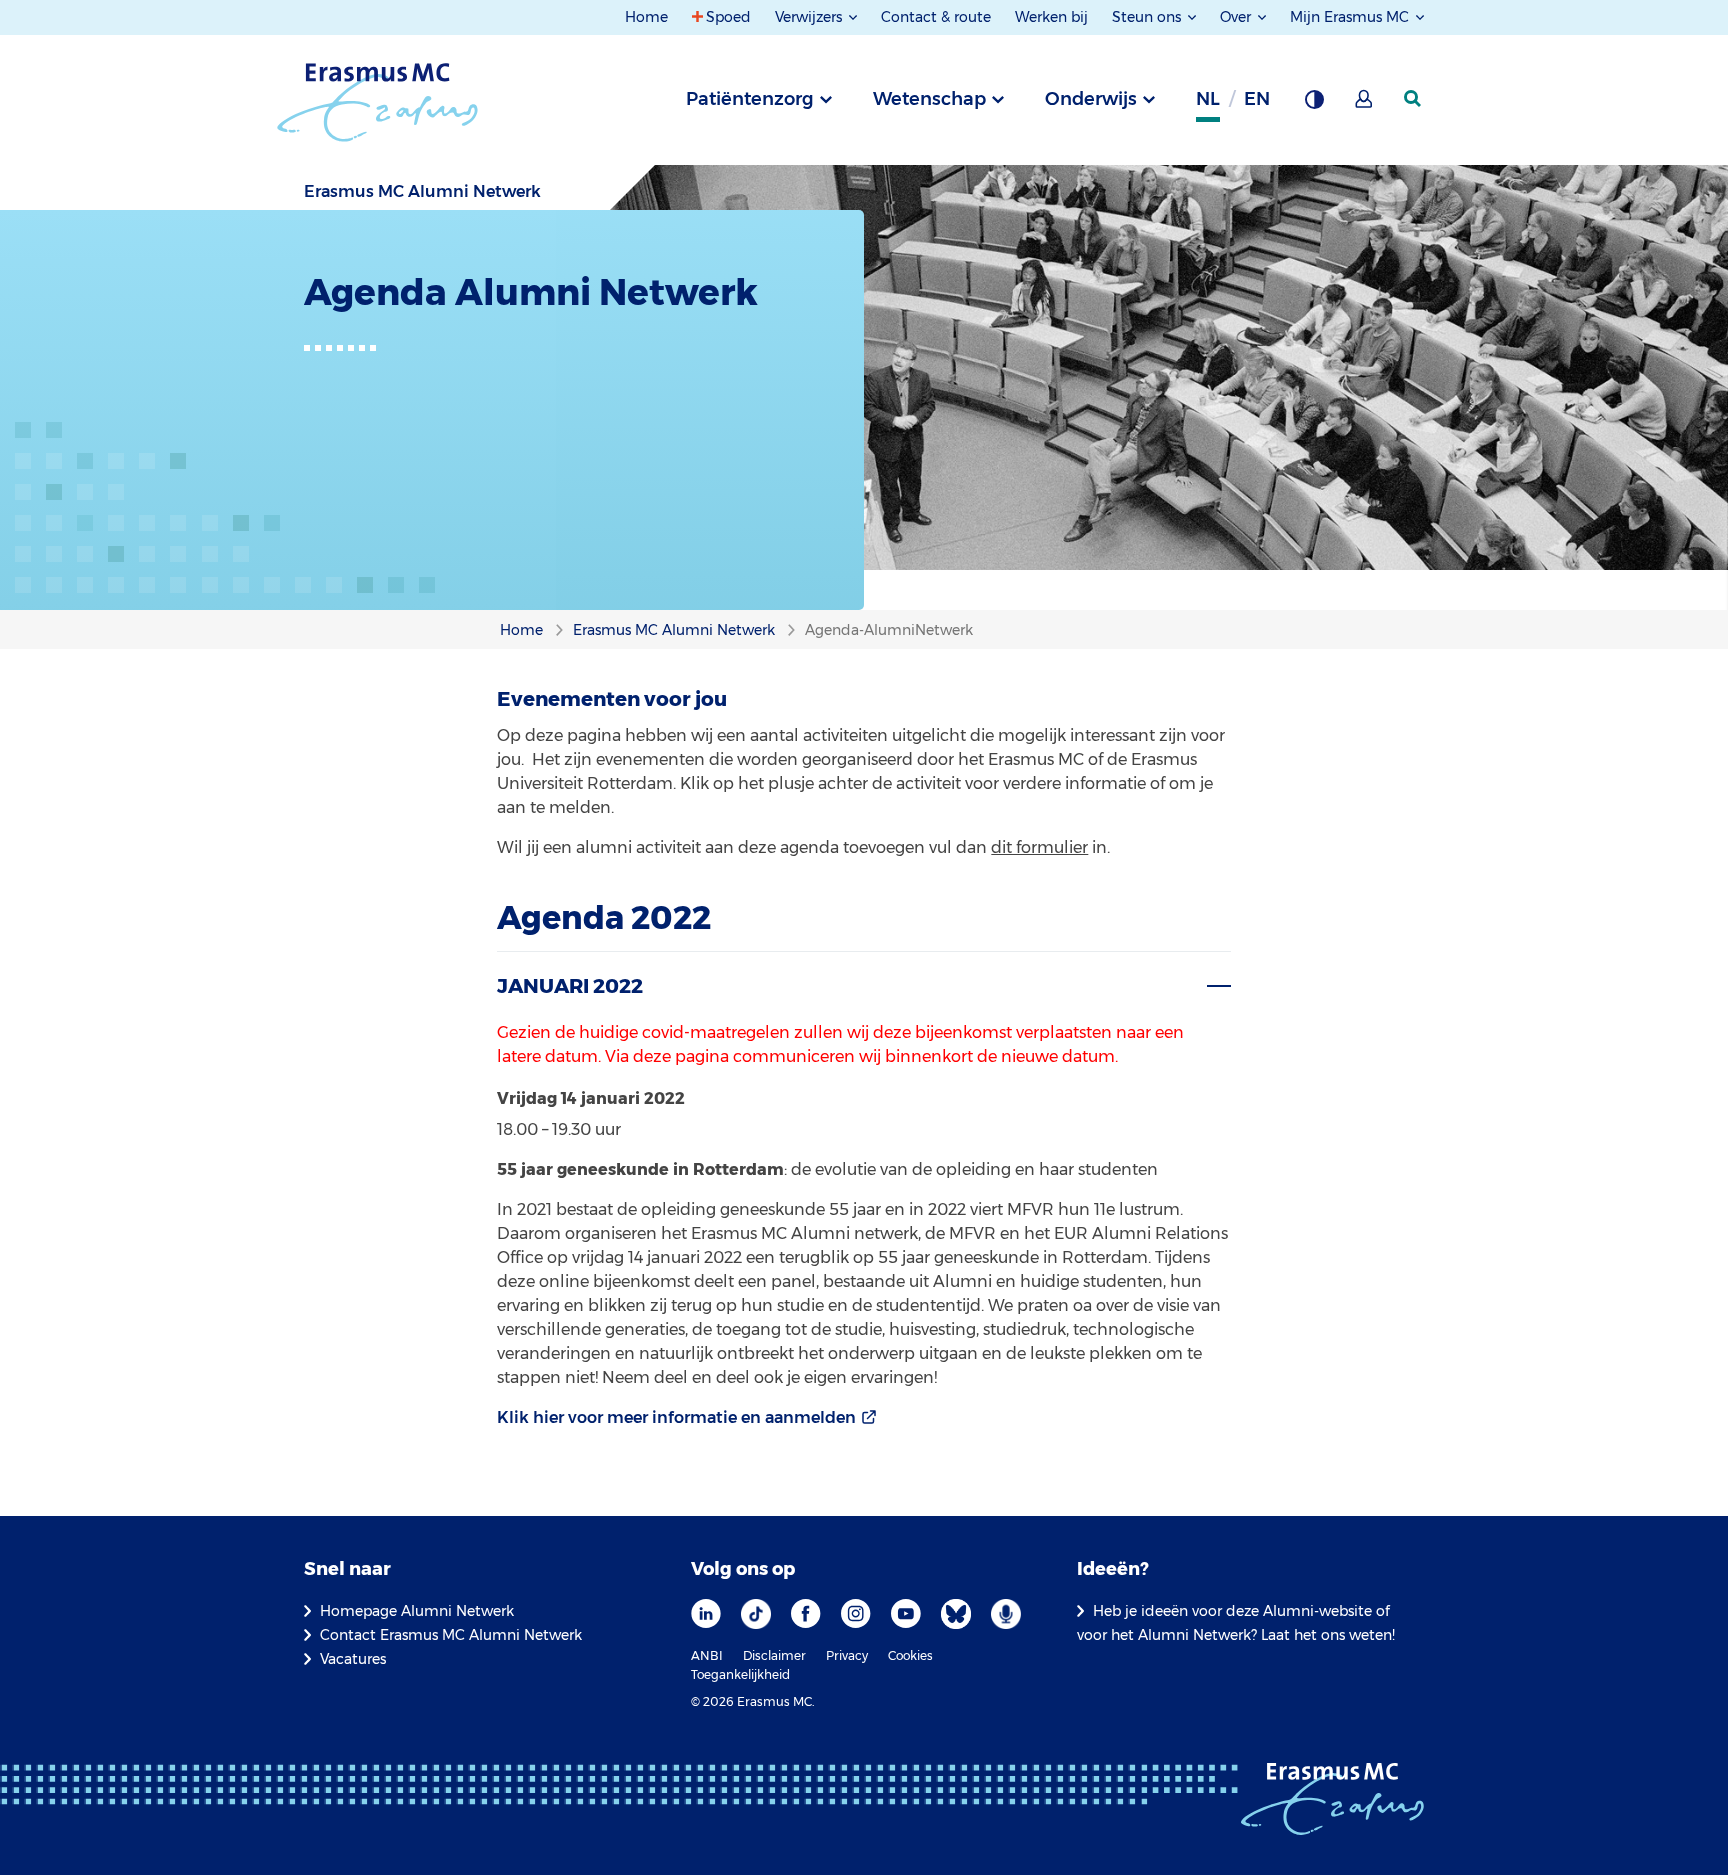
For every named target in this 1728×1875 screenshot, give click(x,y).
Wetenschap (929, 99)
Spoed (728, 17)
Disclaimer (774, 1655)
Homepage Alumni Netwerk (417, 1611)
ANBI (707, 1655)
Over (1237, 17)
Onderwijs (1091, 99)
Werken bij (1051, 17)
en (1257, 99)
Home (646, 17)
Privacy (847, 1655)
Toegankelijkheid (740, 1674)
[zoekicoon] (1414, 99)
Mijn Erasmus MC (1351, 17)
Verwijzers (810, 17)
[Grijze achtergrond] (1314, 105)
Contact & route (936, 17)
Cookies (910, 1655)
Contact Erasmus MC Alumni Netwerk (451, 1635)
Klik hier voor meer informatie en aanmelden (676, 1417)
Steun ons (1148, 17)
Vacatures (353, 1659)
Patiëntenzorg (750, 99)
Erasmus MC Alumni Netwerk (422, 191)
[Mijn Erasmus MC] (1365, 105)
